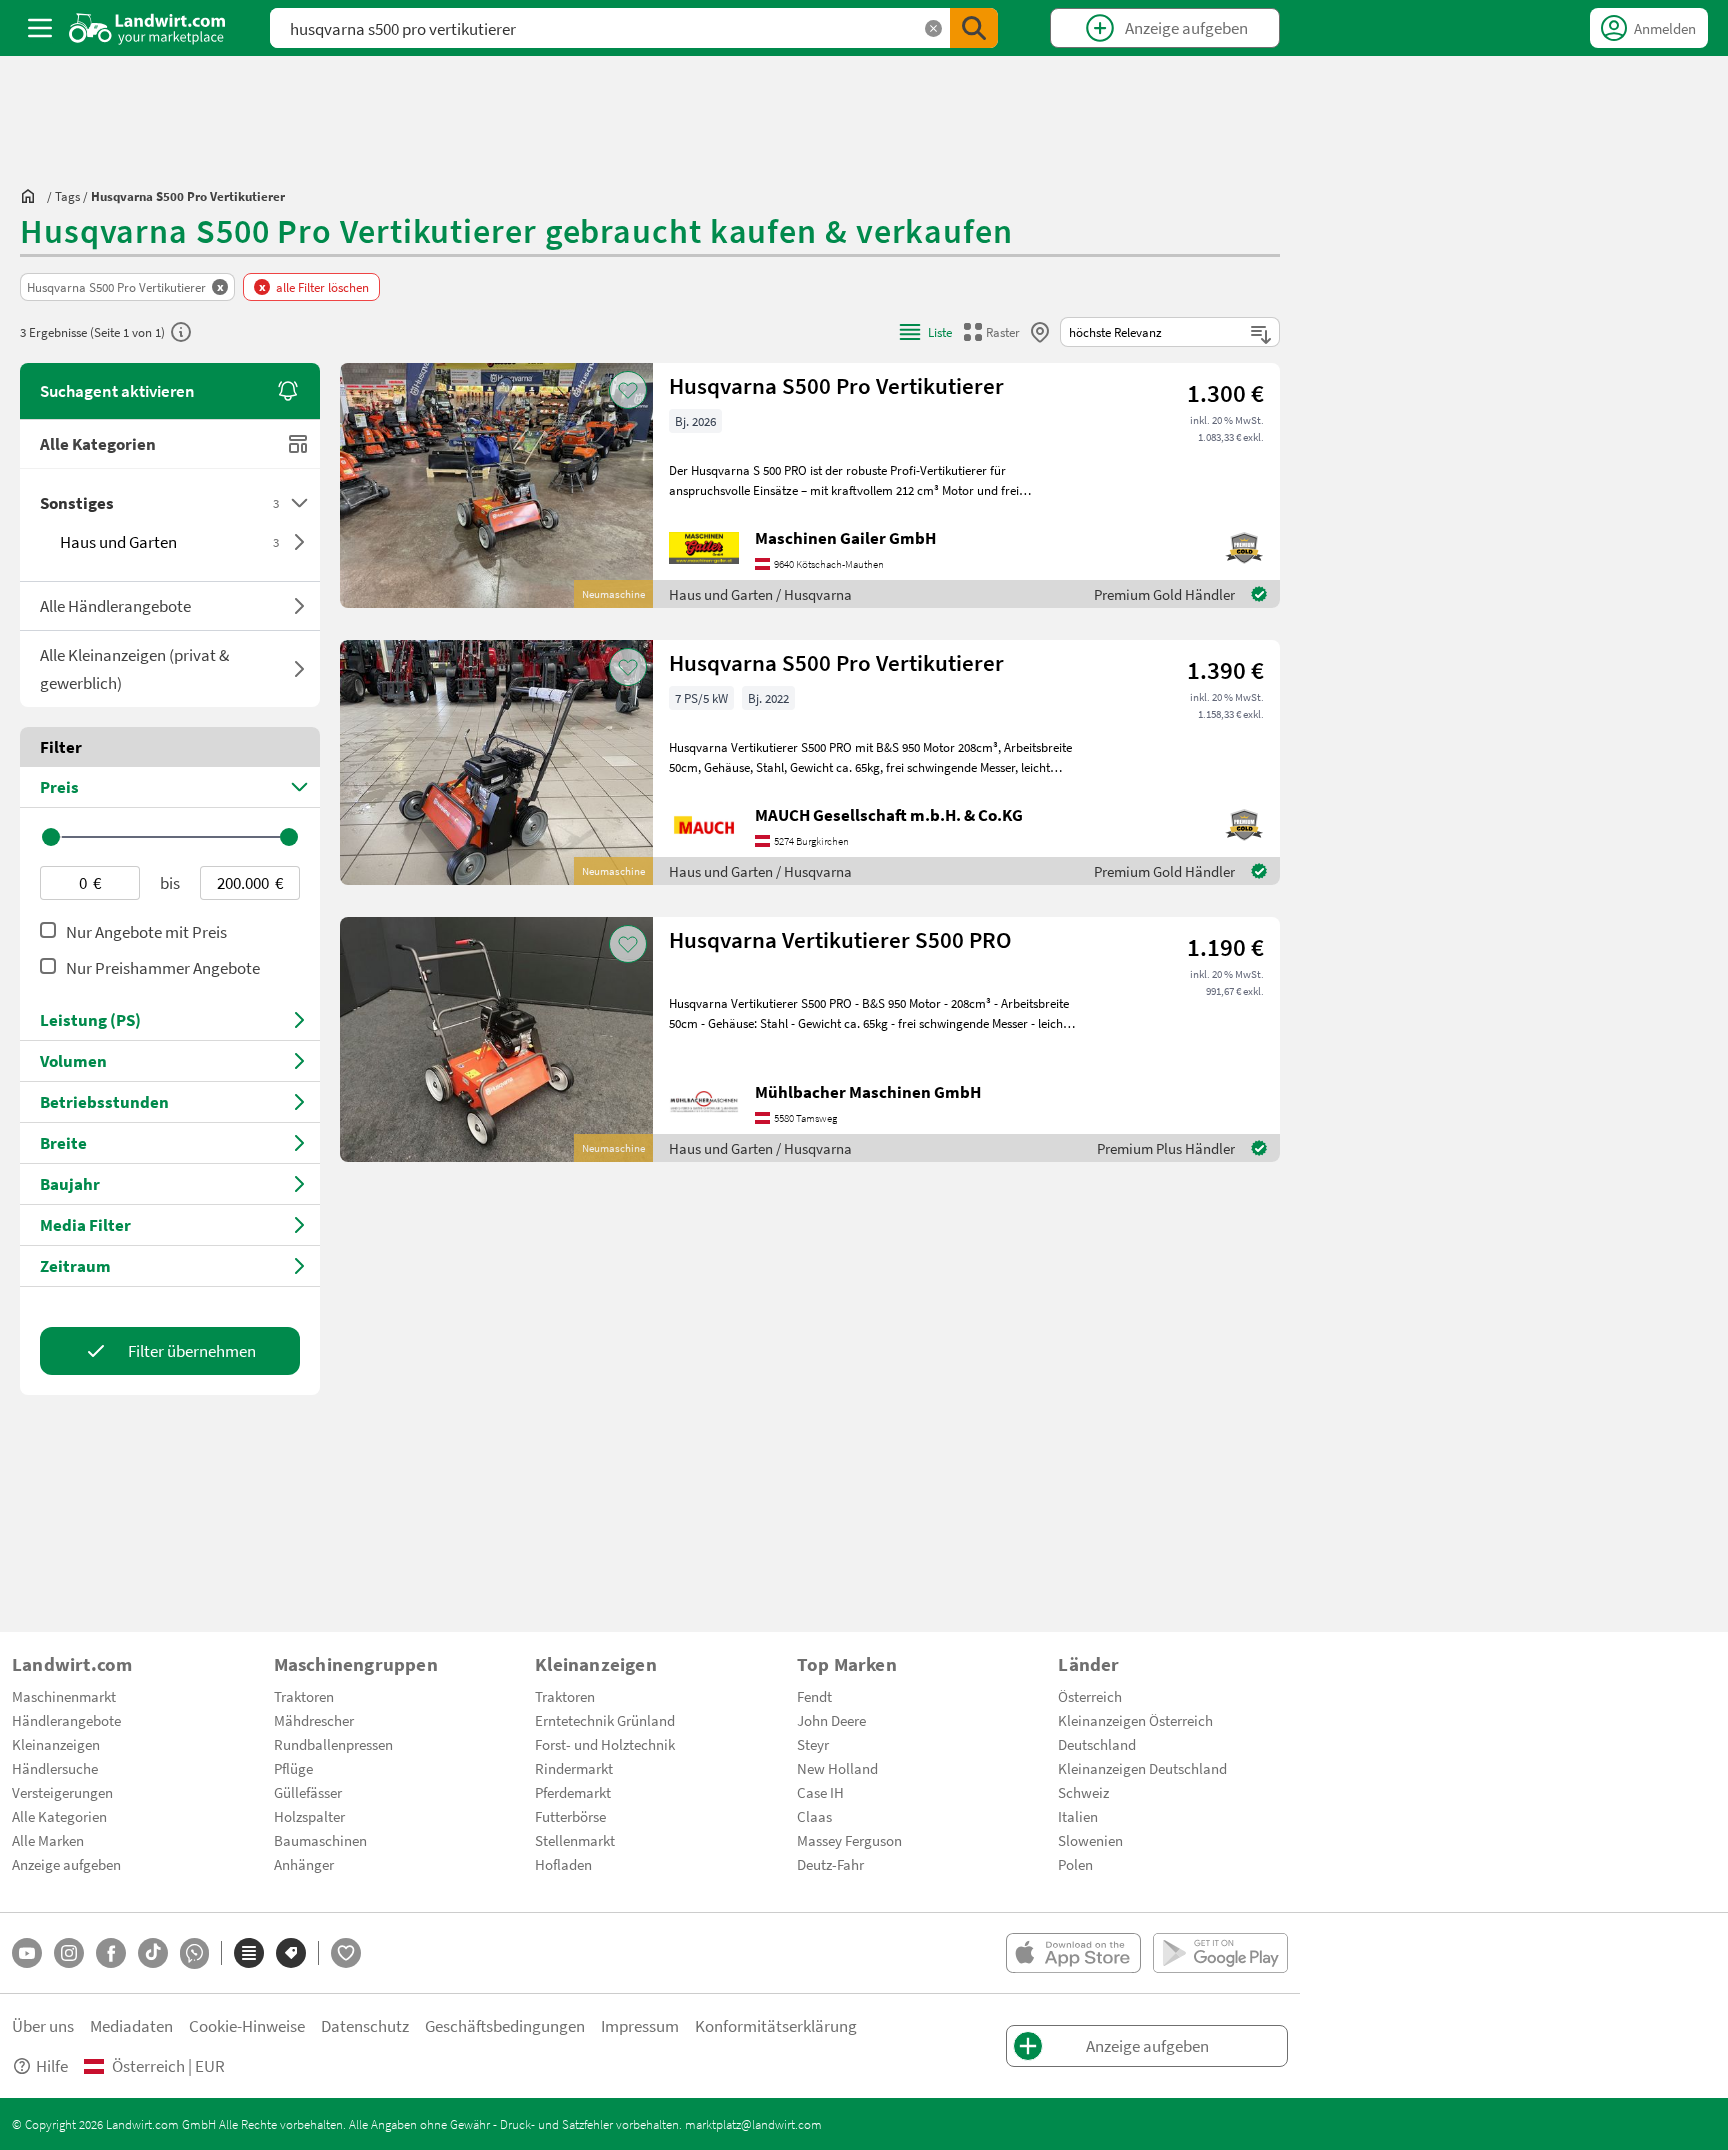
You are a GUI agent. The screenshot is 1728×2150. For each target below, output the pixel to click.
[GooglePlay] (1220, 1953)
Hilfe (52, 2065)
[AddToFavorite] (628, 390)
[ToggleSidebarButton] (40, 28)
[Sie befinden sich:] (33, 196)
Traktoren (304, 1696)
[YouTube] (27, 1953)
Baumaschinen (320, 1840)
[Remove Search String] (933, 28)
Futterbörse (570, 1816)
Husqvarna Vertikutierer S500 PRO (840, 939)
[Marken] (291, 1953)
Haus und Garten (169, 541)
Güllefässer (308, 1792)
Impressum (640, 2025)
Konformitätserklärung (776, 2025)
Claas (814, 1816)
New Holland (837, 1768)
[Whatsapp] (194, 1953)
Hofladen (563, 1864)
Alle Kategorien (98, 443)
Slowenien (1090, 1840)
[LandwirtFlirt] (346, 1953)
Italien (1078, 1816)
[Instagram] (69, 1953)
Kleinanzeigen (56, 1744)
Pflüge (293, 1768)
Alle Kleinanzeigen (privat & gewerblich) (134, 668)
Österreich (1090, 1696)
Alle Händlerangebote (115, 605)
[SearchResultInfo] (181, 332)
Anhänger (304, 1864)
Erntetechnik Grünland (605, 1720)
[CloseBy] (1040, 332)
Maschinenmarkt (64, 1696)
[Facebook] (111, 1953)
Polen (1075, 1864)
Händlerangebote (66, 1720)
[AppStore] (1073, 1953)
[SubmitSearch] (974, 28)
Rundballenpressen (333, 1744)
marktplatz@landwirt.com (753, 2124)
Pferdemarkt (573, 1792)
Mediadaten (131, 2025)
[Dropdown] (299, 503)
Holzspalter (309, 1816)
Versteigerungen (62, 1792)
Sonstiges (159, 502)
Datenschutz (365, 2025)
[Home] (147, 28)
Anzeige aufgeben (66, 1864)
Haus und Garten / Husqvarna (760, 594)
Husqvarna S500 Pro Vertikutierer (836, 385)
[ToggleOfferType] (299, 606)
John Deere (831, 1720)
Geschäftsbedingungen (505, 2025)
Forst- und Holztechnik (605, 1744)
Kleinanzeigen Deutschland (1142, 1768)
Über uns (43, 2025)
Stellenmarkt (575, 1840)
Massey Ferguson (849, 1840)
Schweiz (1083, 1792)
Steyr (813, 1744)
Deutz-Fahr (830, 1864)
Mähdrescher (314, 1720)
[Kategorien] (249, 1953)
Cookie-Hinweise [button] (247, 2025)
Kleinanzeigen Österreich (1135, 1720)
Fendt (814, 1696)
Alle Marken (48, 1840)
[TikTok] (153, 1953)
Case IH (820, 1792)
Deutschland (1097, 1744)
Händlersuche (55, 1768)
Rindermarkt (574, 1768)
